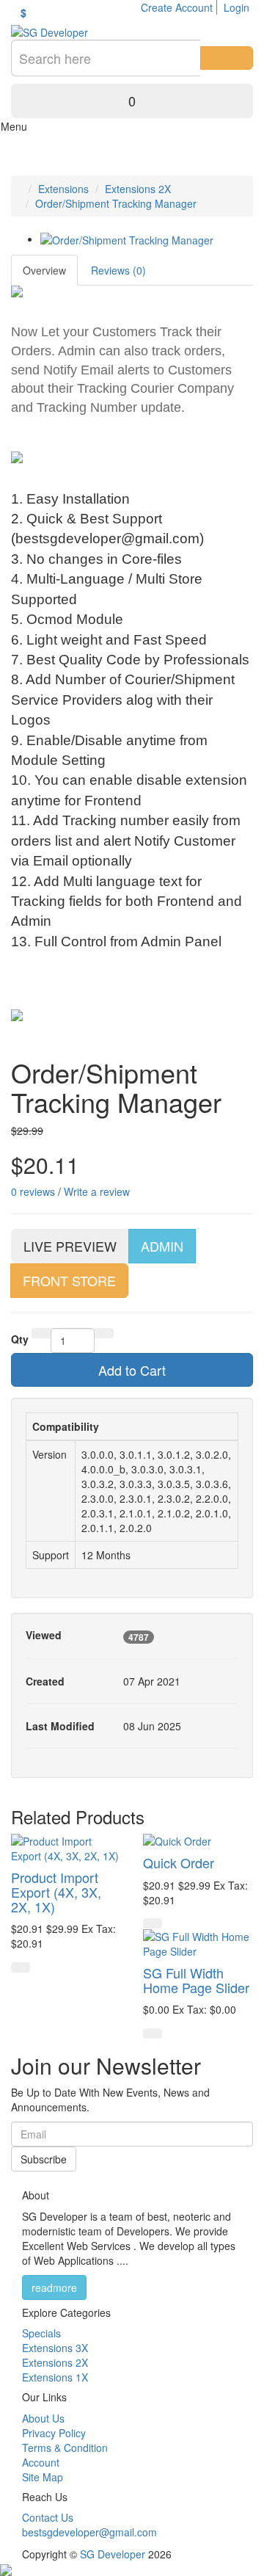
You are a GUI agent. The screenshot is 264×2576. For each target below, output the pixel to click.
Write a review (97, 1191)
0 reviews (33, 1191)
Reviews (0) (118, 270)
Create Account (177, 7)
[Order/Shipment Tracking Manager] (127, 239)
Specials (41, 2333)
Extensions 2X (138, 189)
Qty (20, 1339)
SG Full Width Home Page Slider (196, 1980)
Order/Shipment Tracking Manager (116, 203)
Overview (44, 270)
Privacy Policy (54, 2433)
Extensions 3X (55, 2348)
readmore (54, 2287)
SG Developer (113, 2554)
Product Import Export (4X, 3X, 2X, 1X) (56, 1892)
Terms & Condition (65, 2448)
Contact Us (48, 2517)
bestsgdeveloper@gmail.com (89, 2532)
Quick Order (179, 1862)
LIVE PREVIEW (70, 1246)
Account (41, 2462)
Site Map (43, 2477)
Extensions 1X (55, 2377)
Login (236, 7)
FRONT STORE (69, 1280)
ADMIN (162, 1246)
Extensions (63, 189)
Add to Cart (132, 1370)
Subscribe (44, 2159)
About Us (43, 2418)
